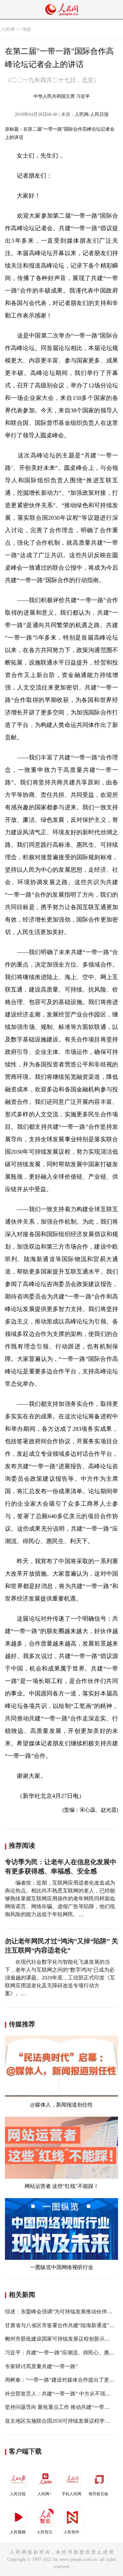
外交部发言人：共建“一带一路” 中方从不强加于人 (63, 2394)
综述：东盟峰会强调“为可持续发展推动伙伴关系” (62, 2312)
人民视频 (18, 2532)
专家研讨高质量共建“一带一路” (41, 2366)
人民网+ (44, 2494)
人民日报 (18, 2494)
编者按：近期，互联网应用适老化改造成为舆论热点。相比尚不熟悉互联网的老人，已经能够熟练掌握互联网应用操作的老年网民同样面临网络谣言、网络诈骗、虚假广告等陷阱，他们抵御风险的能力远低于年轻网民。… (60, 1899)
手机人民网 (72, 2494)
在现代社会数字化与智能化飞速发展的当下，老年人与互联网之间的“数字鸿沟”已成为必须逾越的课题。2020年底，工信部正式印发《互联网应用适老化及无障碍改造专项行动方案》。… (60, 1978)
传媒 (27, 29)
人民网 (8, 29)
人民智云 (45, 2532)
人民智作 (72, 2532)
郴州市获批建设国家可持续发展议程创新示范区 (60, 2339)
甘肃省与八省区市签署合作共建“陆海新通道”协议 (62, 2325)
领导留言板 (98, 2494)
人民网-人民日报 (92, 114)
